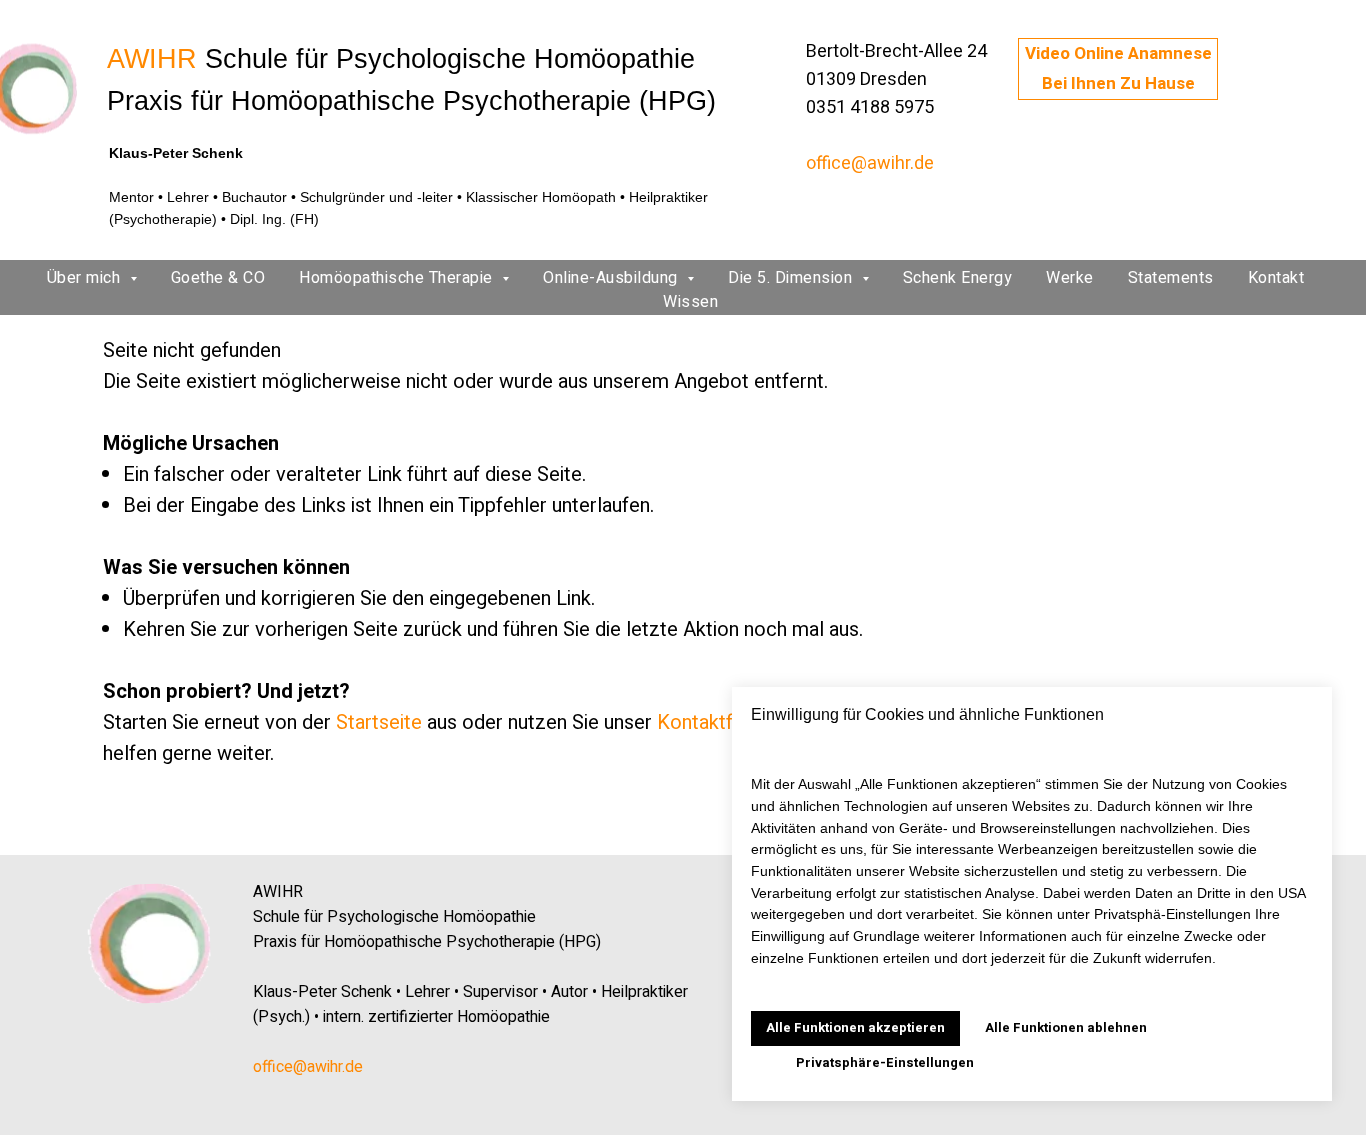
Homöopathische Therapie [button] (398, 278)
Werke (1070, 278)
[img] (150, 944)
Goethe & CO (218, 278)
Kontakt (1276, 278)
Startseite (379, 722)
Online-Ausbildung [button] (612, 278)
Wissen (690, 302)
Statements (1171, 278)
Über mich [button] (86, 278)
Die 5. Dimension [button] (792, 278)
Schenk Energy (958, 278)
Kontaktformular (728, 722)
